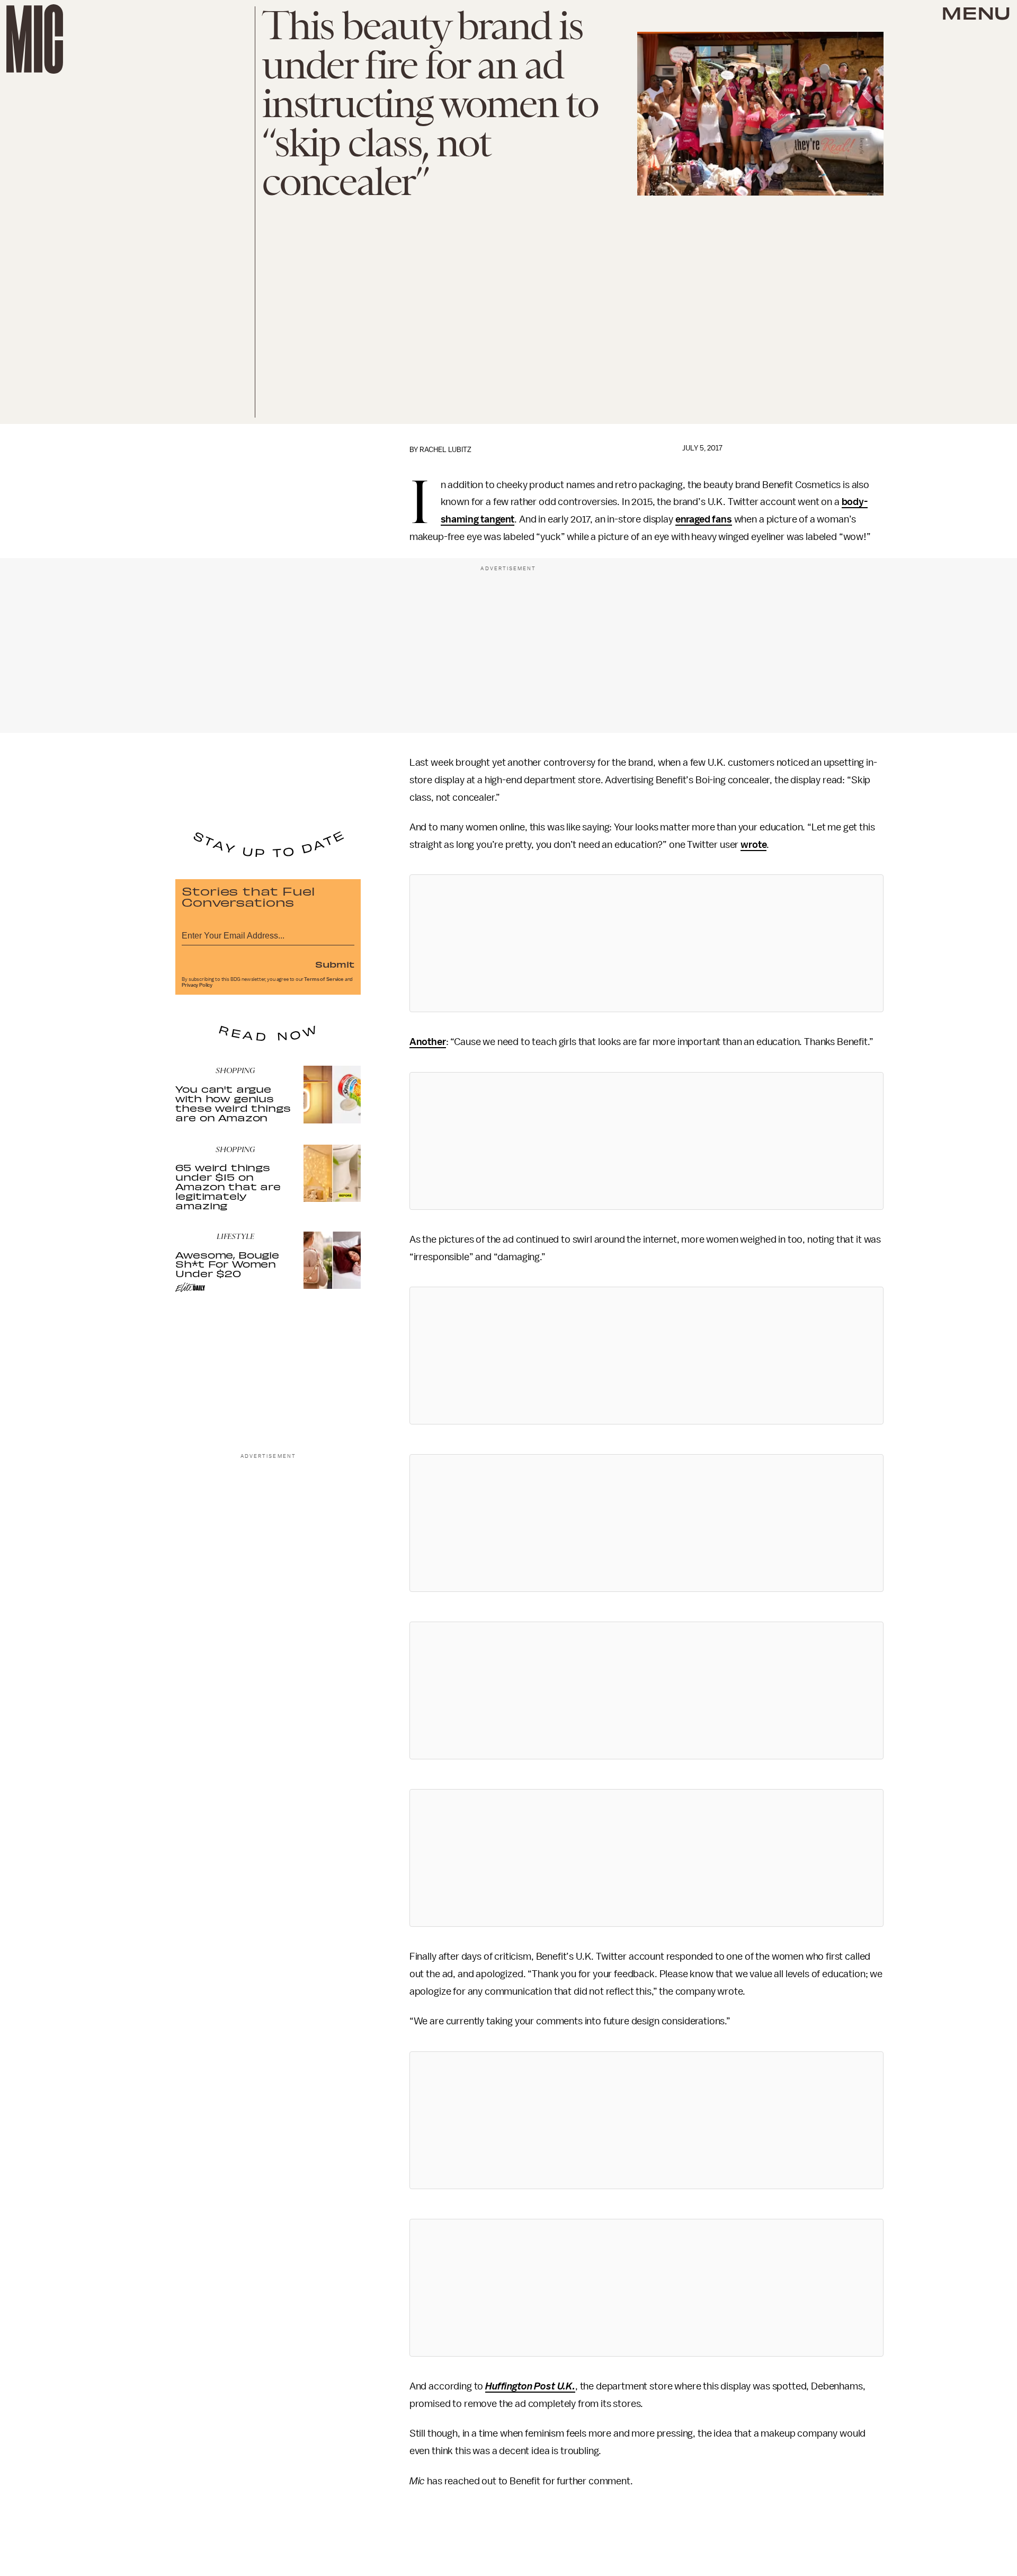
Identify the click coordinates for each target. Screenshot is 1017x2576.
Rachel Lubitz (445, 450)
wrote (753, 845)
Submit (335, 964)
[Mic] (35, 39)
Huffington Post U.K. (530, 2386)
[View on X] (646, 943)
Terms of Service (324, 979)
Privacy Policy (197, 985)
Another (428, 1042)
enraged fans (704, 519)
